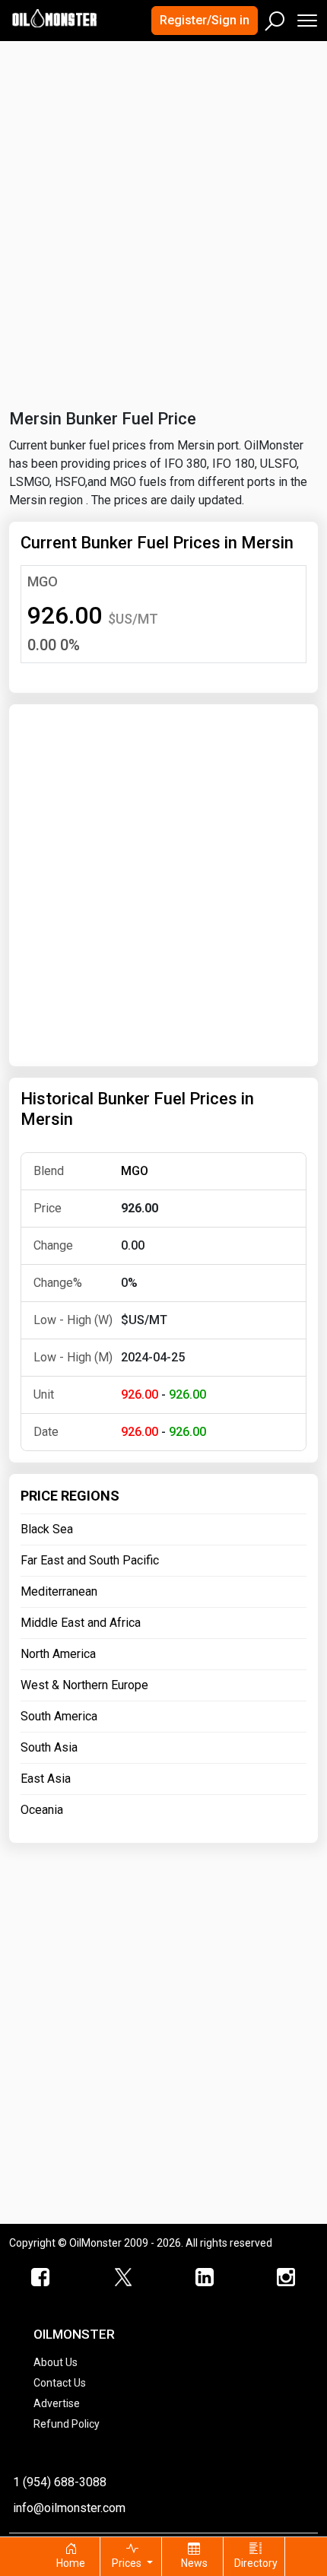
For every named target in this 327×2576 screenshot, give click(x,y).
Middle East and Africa (81, 1623)
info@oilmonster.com (69, 2508)
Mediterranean (59, 1591)
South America (59, 1716)
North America (58, 1654)
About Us (56, 2362)
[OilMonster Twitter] (123, 2278)
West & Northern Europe (84, 1685)
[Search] (275, 17)
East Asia (46, 1779)
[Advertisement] (163, 216)
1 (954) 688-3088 (60, 2482)
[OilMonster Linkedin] (205, 2278)
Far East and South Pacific (90, 1560)
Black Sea (47, 1529)
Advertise (57, 2403)
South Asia (49, 1747)
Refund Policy (67, 2424)
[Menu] (306, 17)
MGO (43, 581)
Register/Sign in (205, 20)
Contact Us (60, 2383)
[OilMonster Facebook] (41, 2278)
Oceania (42, 1810)
